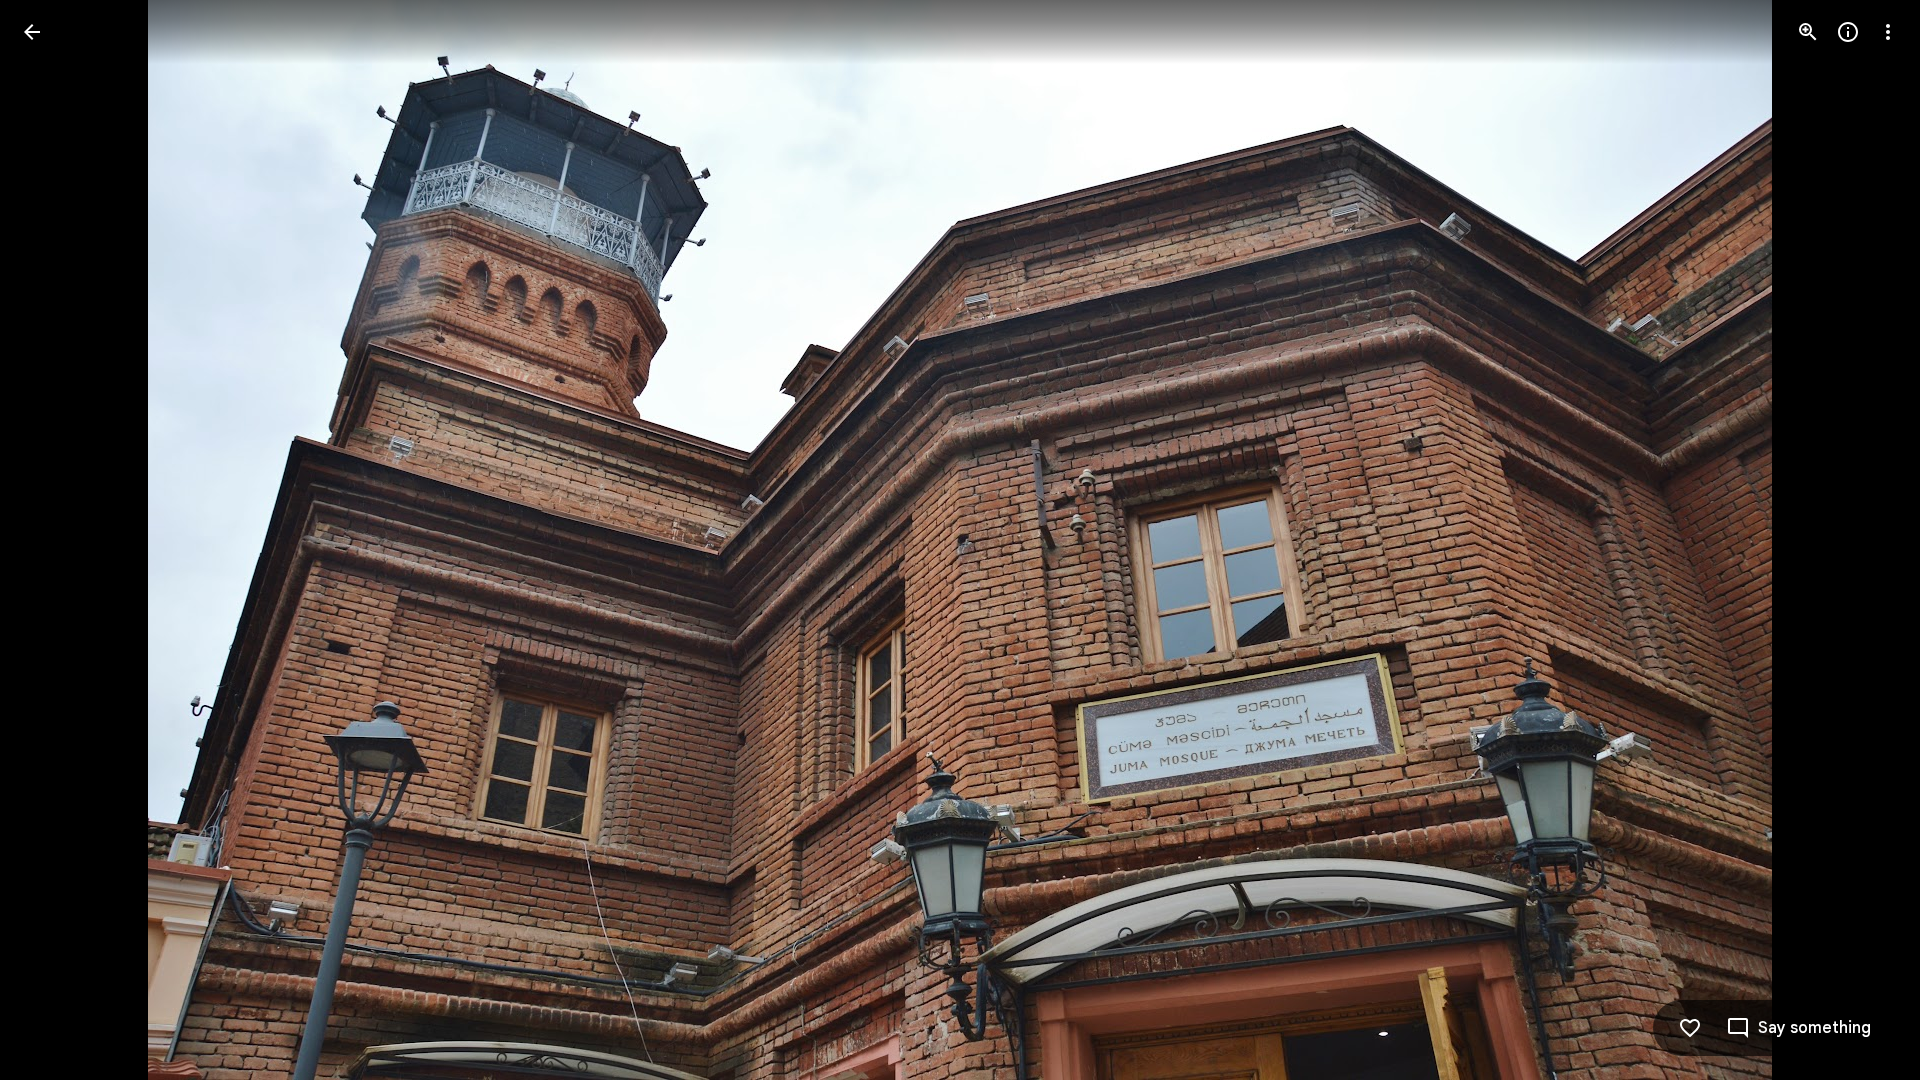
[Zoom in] (1808, 32)
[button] (56, 540)
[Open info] (1848, 32)
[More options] (1888, 32)
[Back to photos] (32, 32)
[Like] (1690, 1028)
